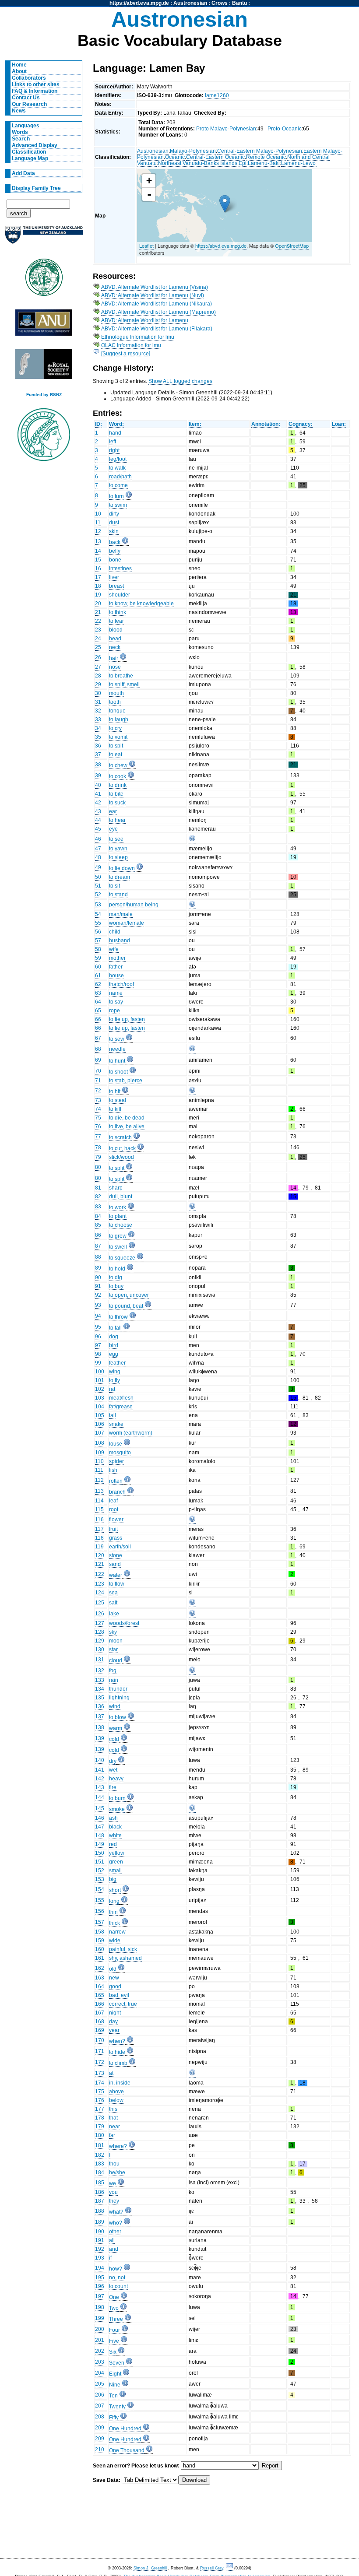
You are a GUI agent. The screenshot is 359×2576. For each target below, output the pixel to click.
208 (100, 2417)
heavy (116, 1779)
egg (114, 1354)
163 (100, 1978)
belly (115, 551)
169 (100, 2030)
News (19, 111)
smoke (117, 1809)
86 (98, 1235)
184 (100, 2172)
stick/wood (121, 1157)
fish (113, 1470)
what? (116, 2212)
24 (98, 639)
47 (98, 849)
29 (98, 684)
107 (100, 1433)
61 (98, 976)
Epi (243, 163)
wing (115, 1372)
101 (100, 1380)
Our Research (29, 104)
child (115, 932)
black (115, 1827)
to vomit (118, 737)
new (114, 1978)
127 (100, 1623)
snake (116, 1424)
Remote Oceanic (266, 157)
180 (100, 2135)
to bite (116, 794)
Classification (29, 152)
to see (116, 839)
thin (113, 1912)
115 (99, 1509)
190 (100, 2232)
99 (98, 1363)
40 (98, 785)
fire (113, 1787)
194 (100, 2268)
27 (98, 667)
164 (100, 1986)
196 (100, 2286)
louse (116, 1444)
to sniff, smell (124, 684)
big (113, 1879)
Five (114, 2341)
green (116, 1862)
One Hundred (125, 2429)
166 (100, 2004)
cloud (116, 1660)
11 (98, 523)
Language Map (30, 158)
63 (98, 993)
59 (98, 958)
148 (100, 1835)
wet (113, 1770)
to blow (118, 1717)
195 (100, 2278)
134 (100, 1689)
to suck (117, 803)
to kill (115, 1109)
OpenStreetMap (292, 246)
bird (114, 1345)
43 (98, 811)
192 (100, 2249)
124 (100, 1593)
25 (98, 647)
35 (98, 737)
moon (116, 1641)
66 (98, 1019)
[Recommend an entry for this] (192, 840)
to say (116, 1002)
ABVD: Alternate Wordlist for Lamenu (145, 320)
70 (98, 1071)
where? (118, 2146)
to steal (118, 1100)
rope (114, 1011)
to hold (117, 1269)
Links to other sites (36, 84)
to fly (114, 1380)
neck (115, 647)
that (113, 2118)
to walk (117, 468)
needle (117, 1049)
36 (98, 746)
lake (114, 1614)
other (115, 2232)
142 (100, 1779)
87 (98, 1246)
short (115, 1890)
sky (113, 1632)
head (115, 639)
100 (100, 1372)
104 (100, 1407)
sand (115, 1564)
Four (114, 2330)
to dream (120, 877)
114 (99, 1501)
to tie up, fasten (127, 1019)
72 (98, 1091)
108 (100, 1443)
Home (19, 65)
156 (100, 1911)
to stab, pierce (126, 1081)
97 (98, 1345)
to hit (115, 1091)
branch (117, 1492)
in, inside (120, 2083)
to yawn (118, 849)
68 (98, 1049)
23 (98, 630)
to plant (118, 1216)
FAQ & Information (35, 91)
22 (98, 621)
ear (113, 811)
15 (98, 560)
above (116, 2092)
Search (21, 139)
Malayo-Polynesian (193, 151)
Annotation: (266, 424)
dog (114, 1337)
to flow (117, 1584)
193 (100, 2258)
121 (100, 1564)
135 (100, 1698)
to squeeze (122, 1258)
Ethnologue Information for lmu (138, 337)
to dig (116, 1277)
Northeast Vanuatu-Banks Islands (198, 163)
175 (100, 2092)
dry (113, 1761)
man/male (121, 914)
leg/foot (118, 459)
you (113, 2192)
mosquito (120, 1453)
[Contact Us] (230, 2568)
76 (98, 1127)
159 (100, 1941)
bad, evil (119, 1995)
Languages (26, 126)
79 (98, 1157)
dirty (114, 514)
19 (98, 595)
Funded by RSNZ (44, 395)
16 (98, 569)
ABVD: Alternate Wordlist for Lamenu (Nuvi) (153, 295)
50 (98, 877)
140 (100, 1760)
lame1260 (217, 95)
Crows (220, 3)
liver (114, 577)
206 (100, 2395)
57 (98, 941)
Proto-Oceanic (285, 129)
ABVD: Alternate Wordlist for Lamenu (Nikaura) (157, 304)
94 (98, 1316)
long (114, 1901)
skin (114, 531)
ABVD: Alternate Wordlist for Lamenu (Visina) (155, 287)
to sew (117, 1039)
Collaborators (29, 78)
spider (116, 1461)
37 (98, 755)
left (113, 442)
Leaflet (146, 246)
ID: (99, 424)
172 (100, 2062)
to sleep (118, 857)
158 (100, 1932)
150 (100, 1853)
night (115, 2013)
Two (114, 2308)
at (111, 2073)
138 (100, 1727)
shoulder (120, 595)
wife (114, 949)
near (114, 2127)
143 (100, 1787)
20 (98, 604)
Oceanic (175, 157)
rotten (116, 1481)
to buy (116, 1286)
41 (98, 794)
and (114, 2249)
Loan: (339, 424)
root (114, 1509)
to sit (114, 886)
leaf (113, 1501)
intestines (120, 569)
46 (98, 839)
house (116, 976)
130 (100, 1649)
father (116, 967)
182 (100, 2155)
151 (100, 1862)
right (114, 450)
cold (114, 1739)
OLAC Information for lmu (131, 345)
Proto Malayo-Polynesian (226, 129)
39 (98, 776)
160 (100, 1949)
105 (100, 1415)
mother (117, 958)
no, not (117, 2278)
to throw (118, 1317)
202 (100, 2351)
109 (100, 1453)
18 (98, 586)
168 (100, 2021)
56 (98, 932)
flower (116, 1520)
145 (100, 1808)
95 (98, 1327)
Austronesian (190, 3)
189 (100, 2222)
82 (98, 1197)
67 (98, 1038)
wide (115, 1941)
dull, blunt (121, 1197)
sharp (116, 1188)
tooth (115, 702)
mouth (116, 693)
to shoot (118, 1072)
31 (98, 702)
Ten (113, 2396)
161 (100, 1958)
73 (98, 1100)
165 (100, 1995)
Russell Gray (212, 2568)
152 (100, 1871)
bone (115, 560)
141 (100, 1770)
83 (98, 1207)
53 (98, 905)
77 (98, 1137)
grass (116, 1538)
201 (100, 2340)
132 (100, 1671)
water (116, 1575)
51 (98, 886)
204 (100, 2373)
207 (100, 2406)
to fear (116, 621)
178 (100, 2118)
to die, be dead (127, 1118)
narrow (117, 1932)
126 (100, 1614)
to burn (117, 1798)
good (115, 1986)
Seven (117, 2363)
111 (99, 1470)
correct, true (123, 2004)
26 (98, 657)
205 (100, 2384)
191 (100, 2240)
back (115, 542)
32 (98, 711)
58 (98, 949)
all (112, 2240)
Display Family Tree (36, 188)
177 (100, 2109)
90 (98, 1277)
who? (116, 2223)
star (113, 1649)
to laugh (119, 719)
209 (100, 2428)
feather (117, 1363)
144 (100, 1797)
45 (98, 829)
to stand (118, 895)
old (113, 1969)
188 (100, 2211)
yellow (117, 1853)
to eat (116, 755)
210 (100, 2450)
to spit (116, 746)
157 (100, 1922)
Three (116, 2319)
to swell (118, 1247)
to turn (116, 496)
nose (115, 667)
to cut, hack (122, 1148)
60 (98, 967)
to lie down (122, 868)
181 (100, 2145)
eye (113, 829)
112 (99, 1480)
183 (100, 2164)
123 (100, 1584)
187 (100, 2201)
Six (113, 2352)
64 (98, 1002)
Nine (115, 2385)
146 (100, 1818)
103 (100, 1398)
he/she (117, 2172)
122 (100, 1574)
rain (114, 1680)
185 (100, 2183)
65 (98, 1011)
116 (99, 1520)
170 (100, 2040)
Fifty (114, 2418)
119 (99, 1547)
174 (100, 2083)
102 (100, 1389)
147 (100, 1827)
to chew (118, 765)
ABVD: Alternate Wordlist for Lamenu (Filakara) (157, 329)
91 (98, 1286)
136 (100, 1706)
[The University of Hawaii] (44, 280)
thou (114, 2164)
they (114, 2201)
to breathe (121, 676)
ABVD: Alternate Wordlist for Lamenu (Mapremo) (158, 312)
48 (98, 857)
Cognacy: (301, 424)
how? (116, 2269)
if (110, 2258)
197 (100, 2296)
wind (115, 1706)
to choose (121, 1225)
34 (98, 728)
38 (98, 765)
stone (116, 1555)
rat (112, 1389)
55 (98, 923)
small (115, 1871)
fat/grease (121, 1407)
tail (113, 1415)
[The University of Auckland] (44, 238)
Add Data (23, 173)
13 (98, 541)
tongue (117, 711)
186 (100, 2192)
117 (99, 1529)
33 (98, 719)
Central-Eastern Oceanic (215, 157)
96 (98, 1337)
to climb (118, 2063)
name (116, 993)
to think (118, 612)
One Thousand (127, 2450)
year (114, 2030)
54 (98, 914)
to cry (115, 728)
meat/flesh (121, 1398)
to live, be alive (127, 1127)
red (113, 1844)
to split (117, 1168)
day (113, 2021)
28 (98, 676)
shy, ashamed (125, 1958)
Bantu (239, 3)
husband (120, 941)
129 (100, 1641)
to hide (117, 2052)
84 (98, 1216)
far (112, 2135)
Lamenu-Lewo (299, 163)
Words (20, 132)
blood (116, 630)
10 (98, 514)
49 (98, 867)
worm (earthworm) (131, 1433)
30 (98, 693)
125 (100, 1603)
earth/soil (120, 1547)
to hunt (117, 1061)
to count (118, 2286)
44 (98, 820)
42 (98, 803)
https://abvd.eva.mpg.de (139, 3)
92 (98, 1295)
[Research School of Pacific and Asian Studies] (44, 325)
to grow (118, 1236)
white (115, 1835)
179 (100, 2127)
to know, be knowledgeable (141, 604)
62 (98, 984)
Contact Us (26, 98)
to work (118, 1207)
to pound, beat (126, 1306)
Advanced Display (35, 145)
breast (116, 586)
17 (98, 577)
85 (98, 1225)
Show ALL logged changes (180, 381)
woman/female (127, 923)
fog (113, 1671)
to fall (115, 1328)
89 (98, 1268)
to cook (118, 776)
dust (114, 523)
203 (100, 2362)
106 (100, 1424)
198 (100, 2307)
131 (100, 1660)
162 (100, 1968)
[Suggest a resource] (126, 354)
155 (100, 1900)
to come (118, 485)
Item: (195, 424)
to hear (117, 820)
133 (100, 1680)
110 (99, 1461)
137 (100, 1716)
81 (98, 1188)
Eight (115, 2374)
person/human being (134, 905)
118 (99, 1538)
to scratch (120, 1137)
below (116, 2100)
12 (98, 531)
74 (98, 1109)
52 (98, 895)
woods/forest (124, 1623)
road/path (120, 477)
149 (100, 1844)
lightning (119, 1698)
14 (98, 551)
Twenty (117, 2407)
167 (100, 2013)
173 (100, 2073)
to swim (118, 505)
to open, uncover (129, 1295)
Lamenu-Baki (264, 163)
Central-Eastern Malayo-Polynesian (260, 151)
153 (100, 1879)
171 (100, 2051)
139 (100, 1738)
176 (100, 2100)
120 (100, 1555)
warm (116, 1728)
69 (98, 1060)
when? (117, 2041)
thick (114, 1923)
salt (113, 1603)
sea (113, 1593)
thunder (118, 1689)
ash (113, 1818)
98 (98, 1354)
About (19, 71)
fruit (113, 1529)
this (113, 2109)
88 (98, 1257)
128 (100, 1632)
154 (100, 1889)
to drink (118, 785)
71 (98, 1081)
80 (98, 1167)
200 (100, 2329)
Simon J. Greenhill (150, 2568)
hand (115, 433)
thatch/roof (121, 984)
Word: (116, 424)
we (113, 2183)
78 (98, 1148)
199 (100, 2318)
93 (98, 1305)
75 (98, 1118)
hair (114, 658)
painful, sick (123, 1949)
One (114, 2297)
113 (99, 1491)
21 (98, 612)
